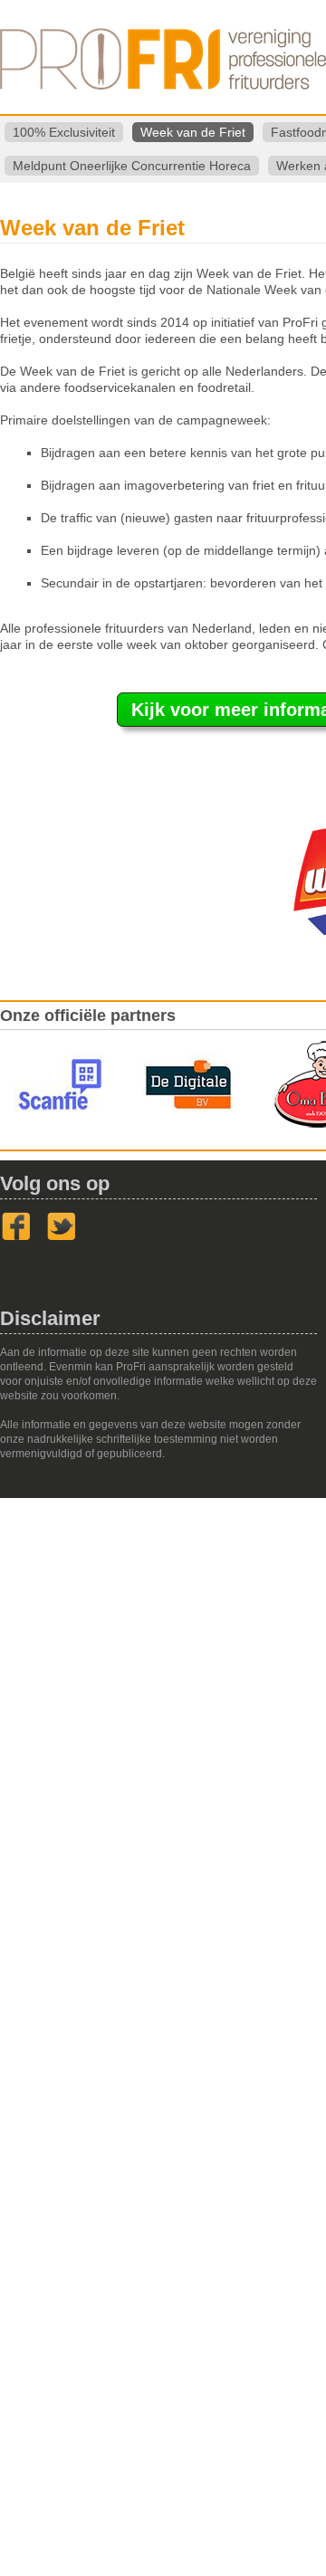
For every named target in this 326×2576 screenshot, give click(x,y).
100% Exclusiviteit (64, 132)
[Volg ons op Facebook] (16, 1237)
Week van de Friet (193, 132)
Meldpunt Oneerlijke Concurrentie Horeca (132, 166)
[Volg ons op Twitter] (62, 1237)
